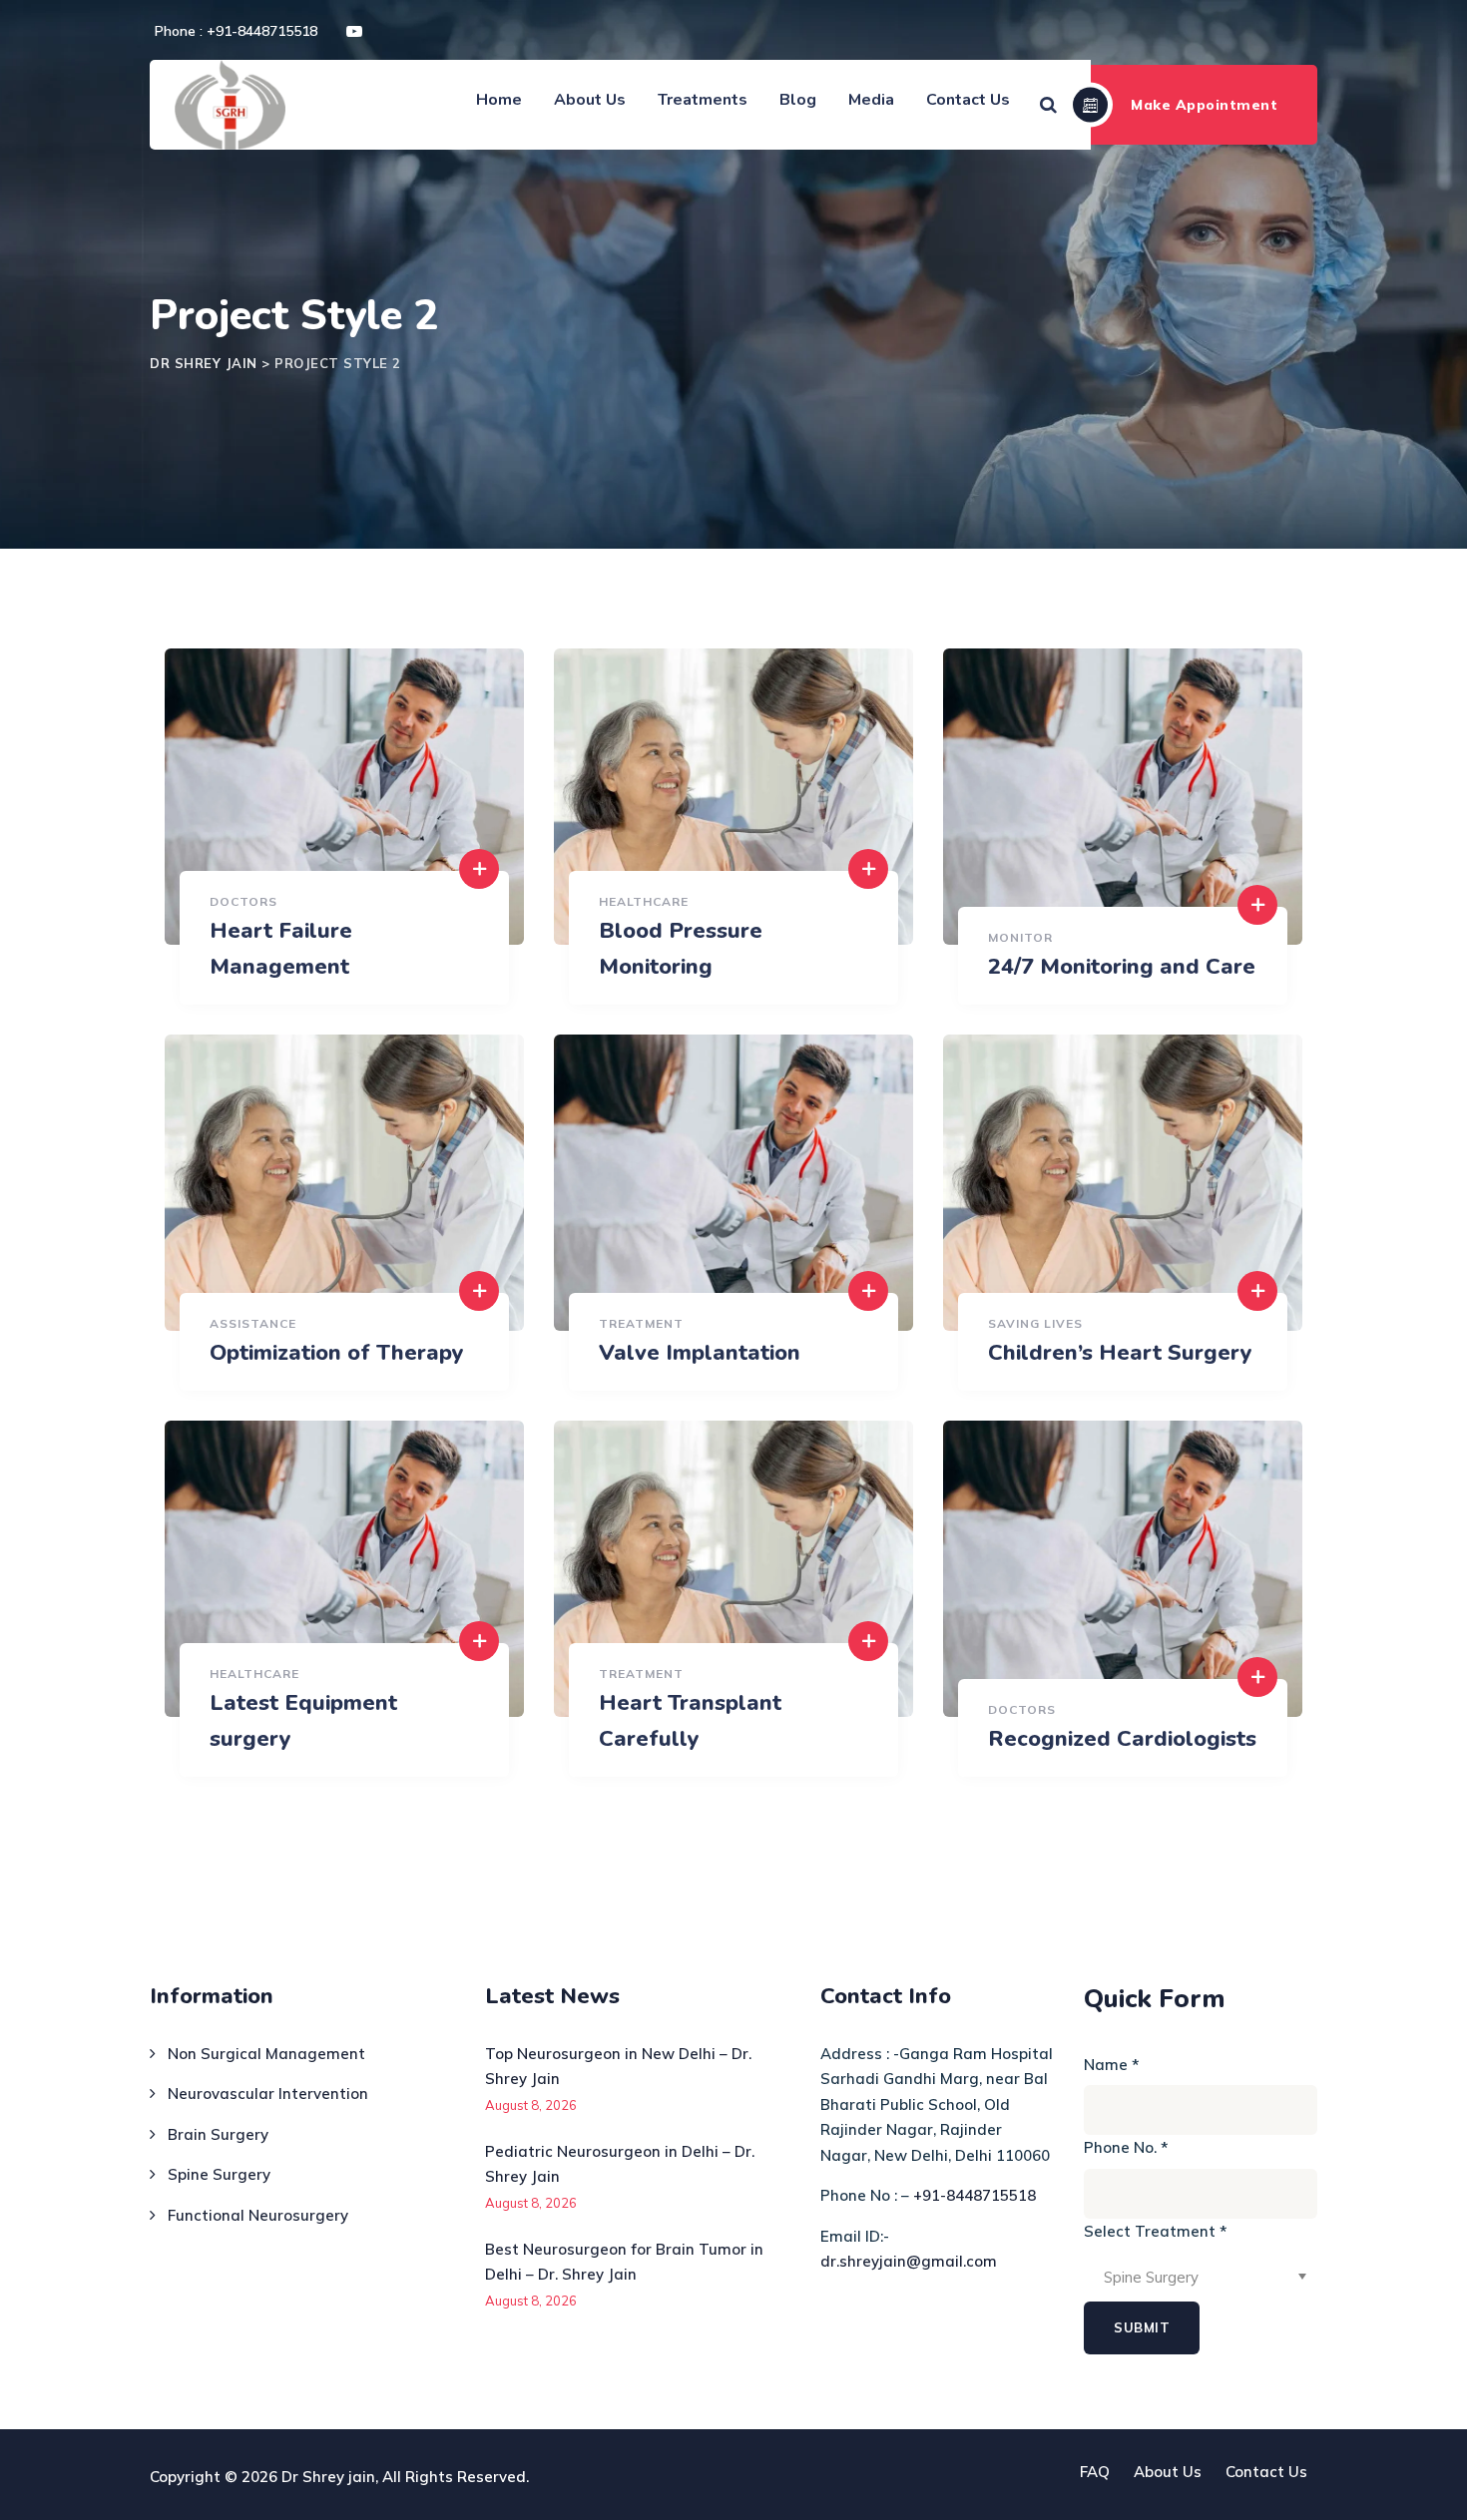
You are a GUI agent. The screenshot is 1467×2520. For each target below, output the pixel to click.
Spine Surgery (219, 2174)
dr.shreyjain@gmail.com (909, 2261)
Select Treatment (1155, 2231)
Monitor (1020, 937)
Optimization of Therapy (337, 1353)
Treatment (641, 1323)
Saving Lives (1035, 1323)
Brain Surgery (218, 2134)
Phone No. (1126, 2147)
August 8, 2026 (531, 2105)
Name (1111, 2065)
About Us (590, 100)
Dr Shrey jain (328, 2477)
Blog (798, 100)
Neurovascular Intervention (268, 2094)
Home (499, 100)
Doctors (244, 901)
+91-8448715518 (975, 2195)
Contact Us (968, 100)
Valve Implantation (700, 1353)
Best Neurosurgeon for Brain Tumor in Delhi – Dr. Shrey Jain (624, 2262)
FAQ (1095, 2472)
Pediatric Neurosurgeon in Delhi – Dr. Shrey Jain (620, 2164)
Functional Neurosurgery (258, 2215)
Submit (1142, 2327)
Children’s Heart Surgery (1120, 1353)
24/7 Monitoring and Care (1122, 967)
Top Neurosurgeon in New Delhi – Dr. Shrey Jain (618, 2067)
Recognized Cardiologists (1122, 1739)
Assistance (253, 1323)
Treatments (703, 100)
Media (871, 100)
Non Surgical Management (266, 2054)
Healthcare (644, 901)
